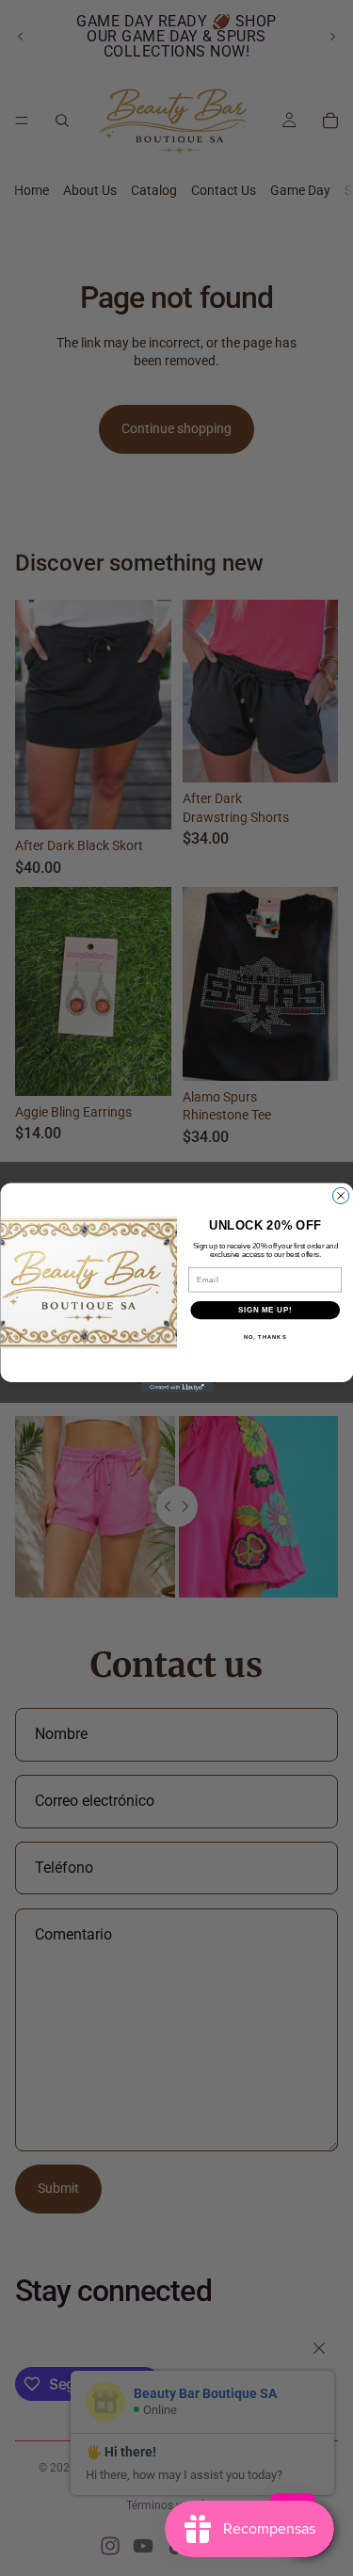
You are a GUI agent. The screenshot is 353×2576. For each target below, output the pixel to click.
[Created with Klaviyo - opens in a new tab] (176, 1388)
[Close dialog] (340, 1195)
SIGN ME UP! (265, 1310)
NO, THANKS (265, 1337)
